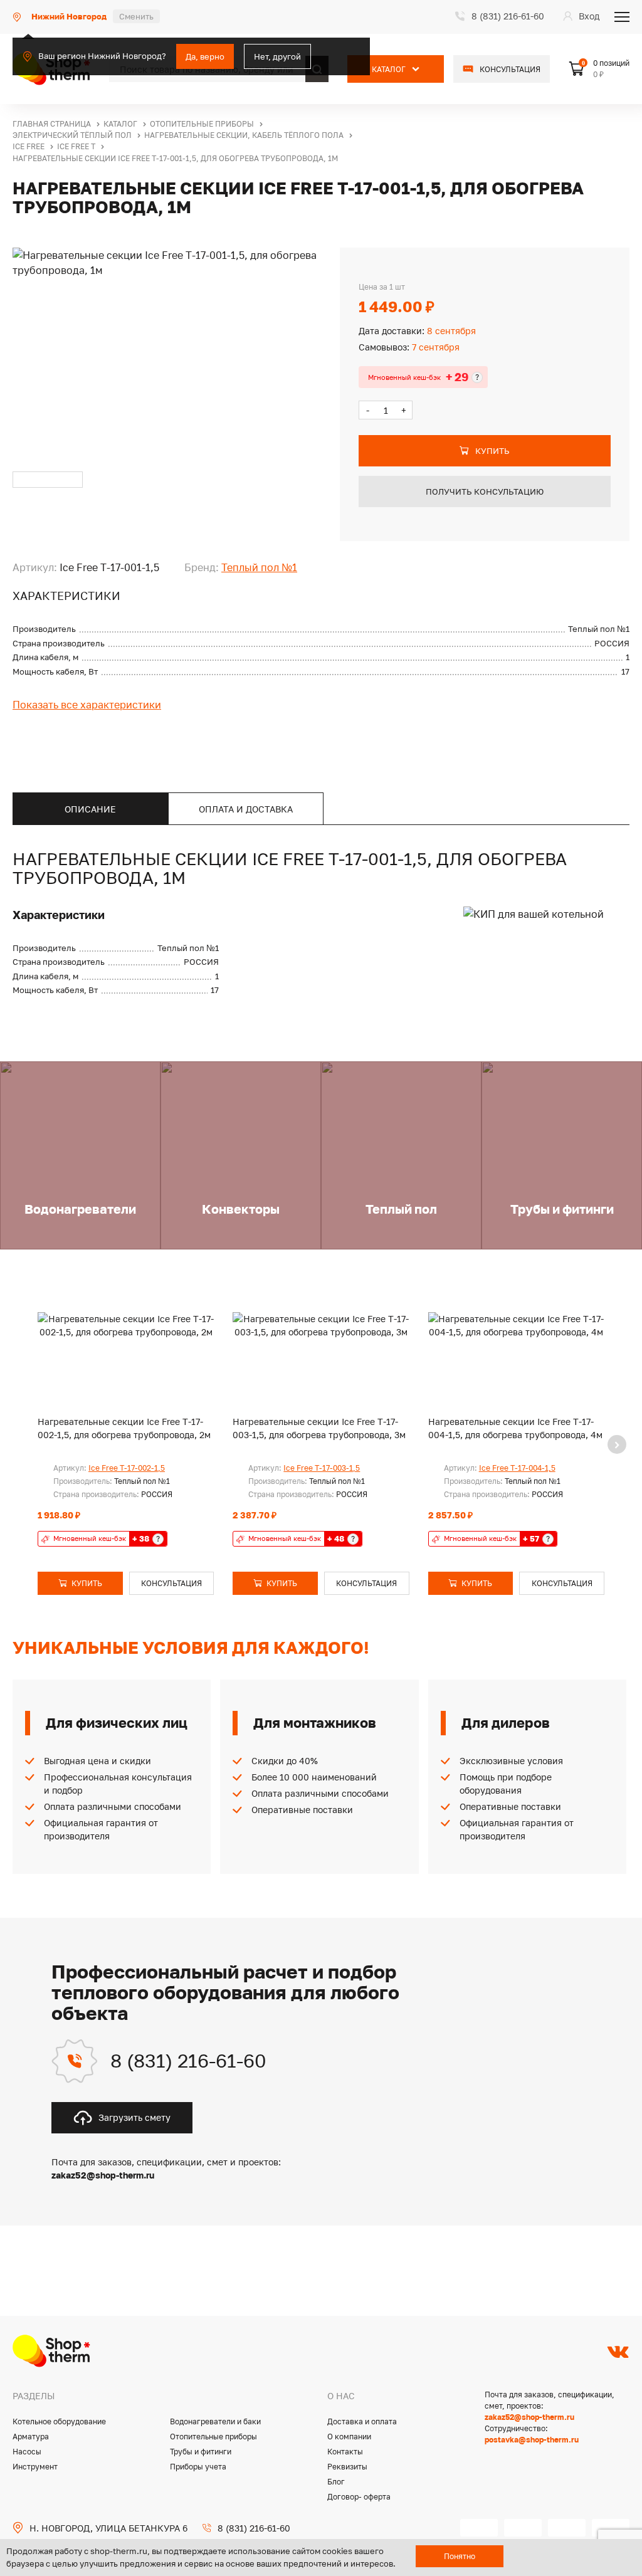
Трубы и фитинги (201, 2452)
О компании (349, 2437)
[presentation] (617, 1444)
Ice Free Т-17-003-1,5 (322, 1468)
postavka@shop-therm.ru (532, 2440)
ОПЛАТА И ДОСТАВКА (246, 809)
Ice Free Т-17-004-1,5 (517, 1468)
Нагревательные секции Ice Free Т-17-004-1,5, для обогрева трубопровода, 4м (515, 1428)
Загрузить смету (134, 2117)
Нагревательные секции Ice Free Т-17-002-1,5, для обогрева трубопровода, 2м (124, 1428)
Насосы (27, 2452)
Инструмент (35, 2467)
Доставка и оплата (362, 2421)
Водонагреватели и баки (215, 2421)
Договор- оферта (359, 2497)
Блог (336, 2482)
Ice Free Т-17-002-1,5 (127, 1468)
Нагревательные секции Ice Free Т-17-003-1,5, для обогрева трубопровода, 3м (319, 1428)
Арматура (31, 2437)
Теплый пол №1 (259, 567)
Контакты (345, 2452)
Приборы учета (198, 2467)
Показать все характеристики (87, 705)
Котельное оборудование (59, 2421)
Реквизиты (347, 2467)
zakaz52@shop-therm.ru (529, 2417)
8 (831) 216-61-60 (188, 2061)
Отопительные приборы (213, 2437)
